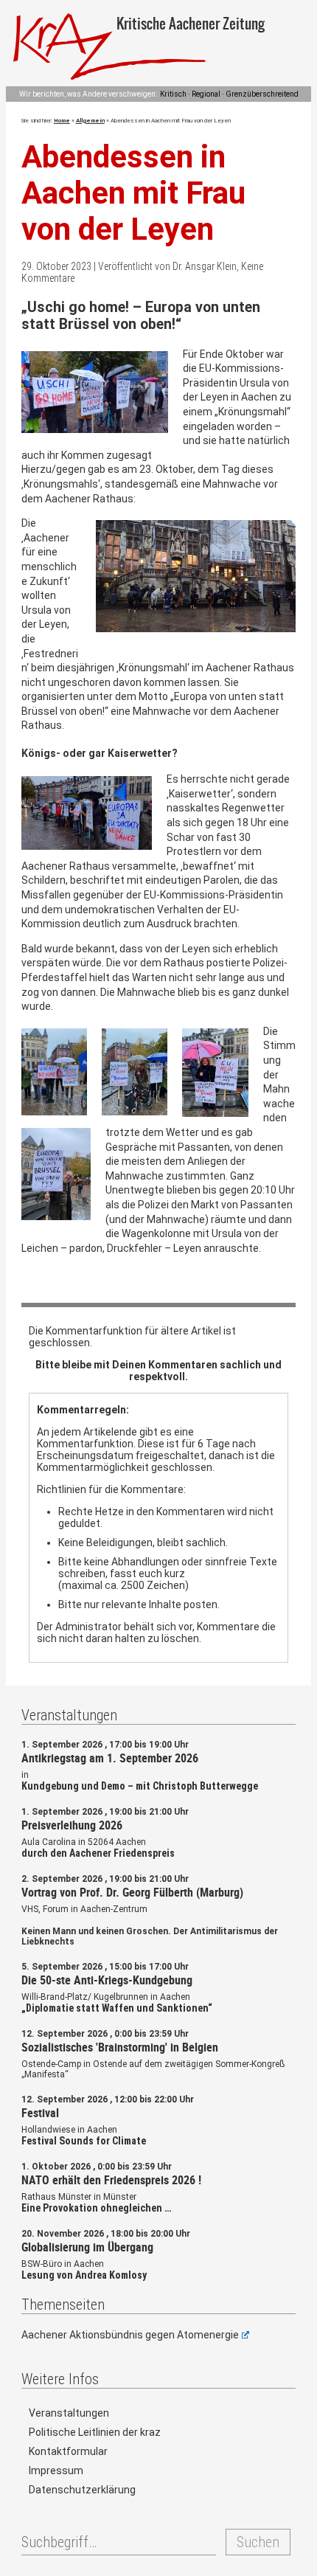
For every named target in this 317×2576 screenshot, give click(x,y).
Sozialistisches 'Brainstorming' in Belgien (120, 2047)
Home (62, 121)
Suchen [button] (258, 2542)
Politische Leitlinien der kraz (95, 2432)
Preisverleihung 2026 (72, 1825)
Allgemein (90, 121)
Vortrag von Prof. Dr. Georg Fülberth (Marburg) (132, 1892)
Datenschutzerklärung (82, 2490)
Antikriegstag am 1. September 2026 (110, 1758)
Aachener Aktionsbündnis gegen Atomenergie (130, 2335)
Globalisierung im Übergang (87, 2247)
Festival (40, 2113)
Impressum (56, 2471)
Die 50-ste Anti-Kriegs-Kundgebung (107, 1980)
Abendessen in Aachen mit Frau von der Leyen (133, 193)
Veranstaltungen (69, 2413)
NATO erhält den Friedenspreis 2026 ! (111, 2180)
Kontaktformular (68, 2451)
